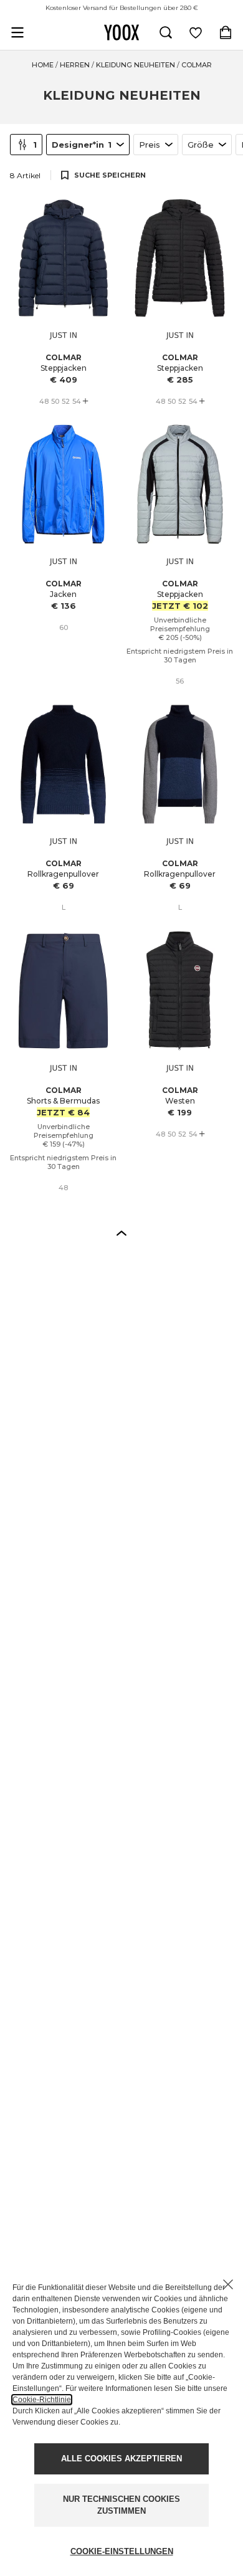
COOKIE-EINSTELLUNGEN (122, 2551)
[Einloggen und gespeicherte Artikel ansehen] (196, 32)
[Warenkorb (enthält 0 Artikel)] (226, 32)
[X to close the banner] (228, 2284)
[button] (121, 1233)
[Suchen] (166, 32)
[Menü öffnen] (17, 32)
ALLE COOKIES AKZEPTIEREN (121, 2459)
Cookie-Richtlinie (42, 2400)
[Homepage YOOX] (121, 32)
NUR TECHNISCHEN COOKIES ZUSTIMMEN (121, 2505)
